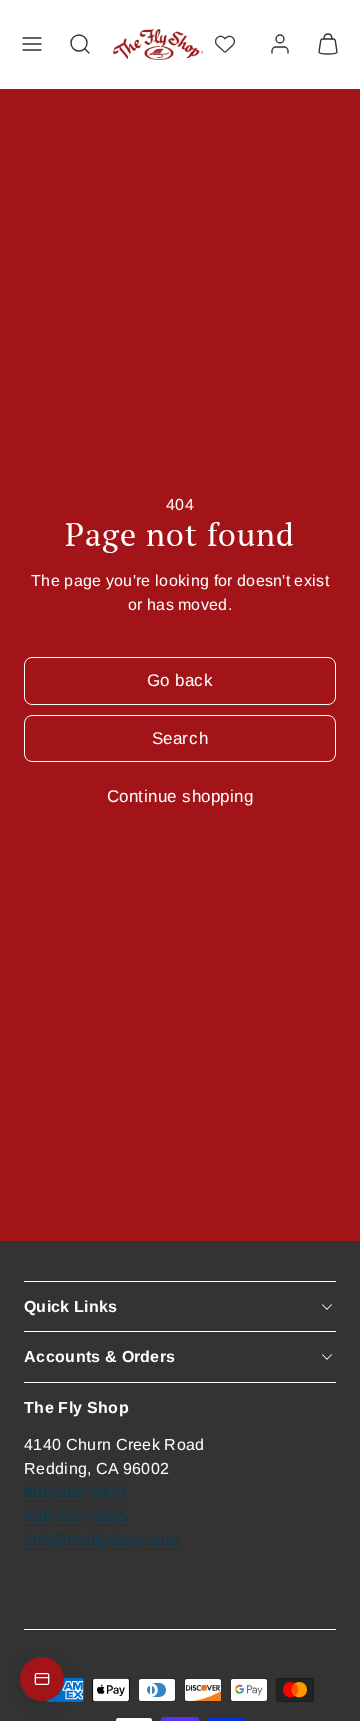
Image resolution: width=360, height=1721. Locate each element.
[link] (280, 44)
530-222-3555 (76, 1516)
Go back (180, 680)
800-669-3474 (76, 1492)
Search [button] (180, 738)
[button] (32, 44)
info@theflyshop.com (101, 1540)
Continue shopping (180, 796)
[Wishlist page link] (225, 44)
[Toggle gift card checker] (42, 1679)
